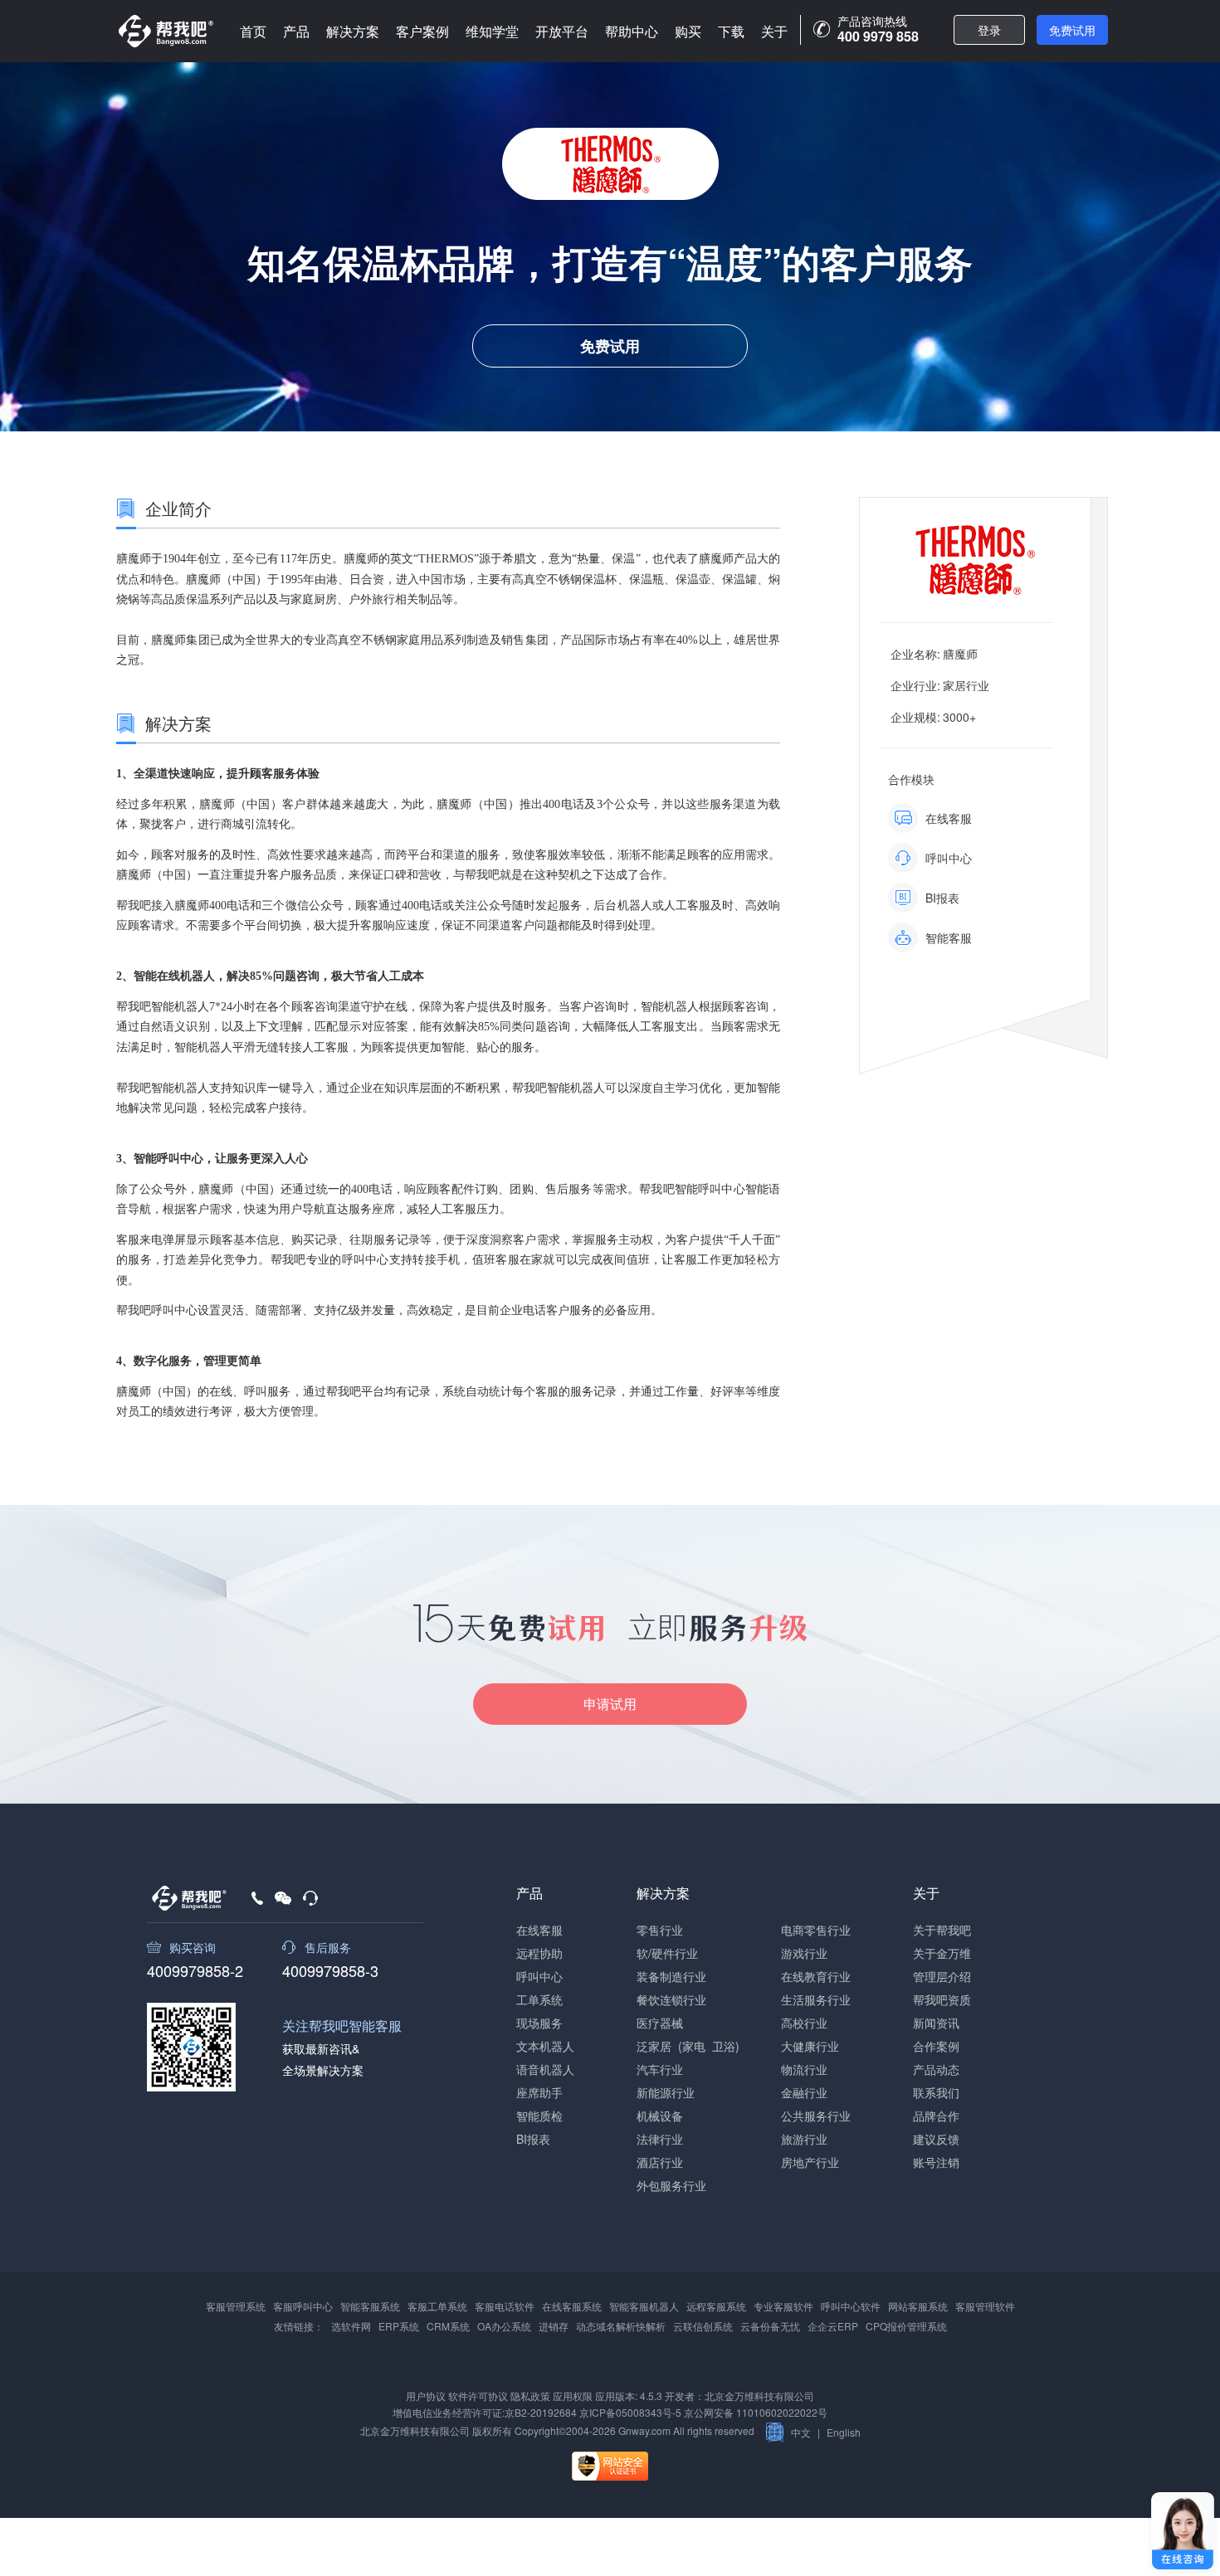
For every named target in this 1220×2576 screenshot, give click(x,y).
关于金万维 (942, 1953)
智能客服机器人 (644, 2306)
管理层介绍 (942, 1976)
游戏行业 (804, 1953)
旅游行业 (804, 2139)
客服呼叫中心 (303, 2306)
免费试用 (1072, 30)
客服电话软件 (505, 2306)
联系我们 (936, 2092)
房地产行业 (810, 2162)
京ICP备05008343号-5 (630, 2412)
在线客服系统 (572, 2306)
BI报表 (533, 2139)
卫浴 (724, 2046)
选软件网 (351, 2326)
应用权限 (573, 2396)
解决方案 (353, 31)
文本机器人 (545, 2046)
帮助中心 (632, 31)
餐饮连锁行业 (671, 1999)
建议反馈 (936, 2139)
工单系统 (539, 1999)
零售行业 (660, 1930)
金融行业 (804, 2092)
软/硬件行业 (667, 1953)
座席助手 (539, 2092)
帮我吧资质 (942, 1999)
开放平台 (562, 31)
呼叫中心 (539, 1976)
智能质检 (539, 2116)
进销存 (554, 2326)
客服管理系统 (236, 2306)
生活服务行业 (816, 1999)
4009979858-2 (195, 1969)
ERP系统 (399, 2326)
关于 (774, 31)
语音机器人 (545, 2069)
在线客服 (539, 1930)
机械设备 (660, 2116)
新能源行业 (666, 2092)
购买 (688, 31)
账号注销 (936, 2162)
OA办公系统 (504, 2326)
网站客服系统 (918, 2306)
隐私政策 (530, 2396)
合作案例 (936, 2046)
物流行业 (804, 2069)
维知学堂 (492, 31)
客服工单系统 (437, 2306)
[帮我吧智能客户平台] (166, 31)
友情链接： (299, 2326)
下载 (731, 31)
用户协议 (426, 2396)
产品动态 (936, 2069)
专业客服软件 (783, 2306)
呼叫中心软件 (851, 2306)
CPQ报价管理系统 (906, 2326)
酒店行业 (660, 2162)
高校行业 (804, 2023)
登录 (989, 30)
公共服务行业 (816, 2116)
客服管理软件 (985, 2306)
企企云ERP (833, 2326)
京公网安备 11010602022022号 (754, 2412)
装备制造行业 (671, 1976)
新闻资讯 (936, 2023)
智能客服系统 (370, 2306)
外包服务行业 (671, 2185)
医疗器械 (660, 2023)
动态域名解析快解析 (621, 2326)
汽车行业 (660, 2069)
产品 (296, 31)
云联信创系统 (703, 2326)
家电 (694, 2046)
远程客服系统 (716, 2306)
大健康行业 (810, 2046)
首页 (253, 31)
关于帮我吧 (942, 1930)
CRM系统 (448, 2326)
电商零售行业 (816, 1930)
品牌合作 (936, 2116)
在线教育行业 (816, 1976)
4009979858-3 (330, 1969)
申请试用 (610, 1704)
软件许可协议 (478, 2396)
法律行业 (660, 2139)
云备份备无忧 (770, 2326)
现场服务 (539, 2023)
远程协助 (539, 1953)
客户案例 (422, 31)
